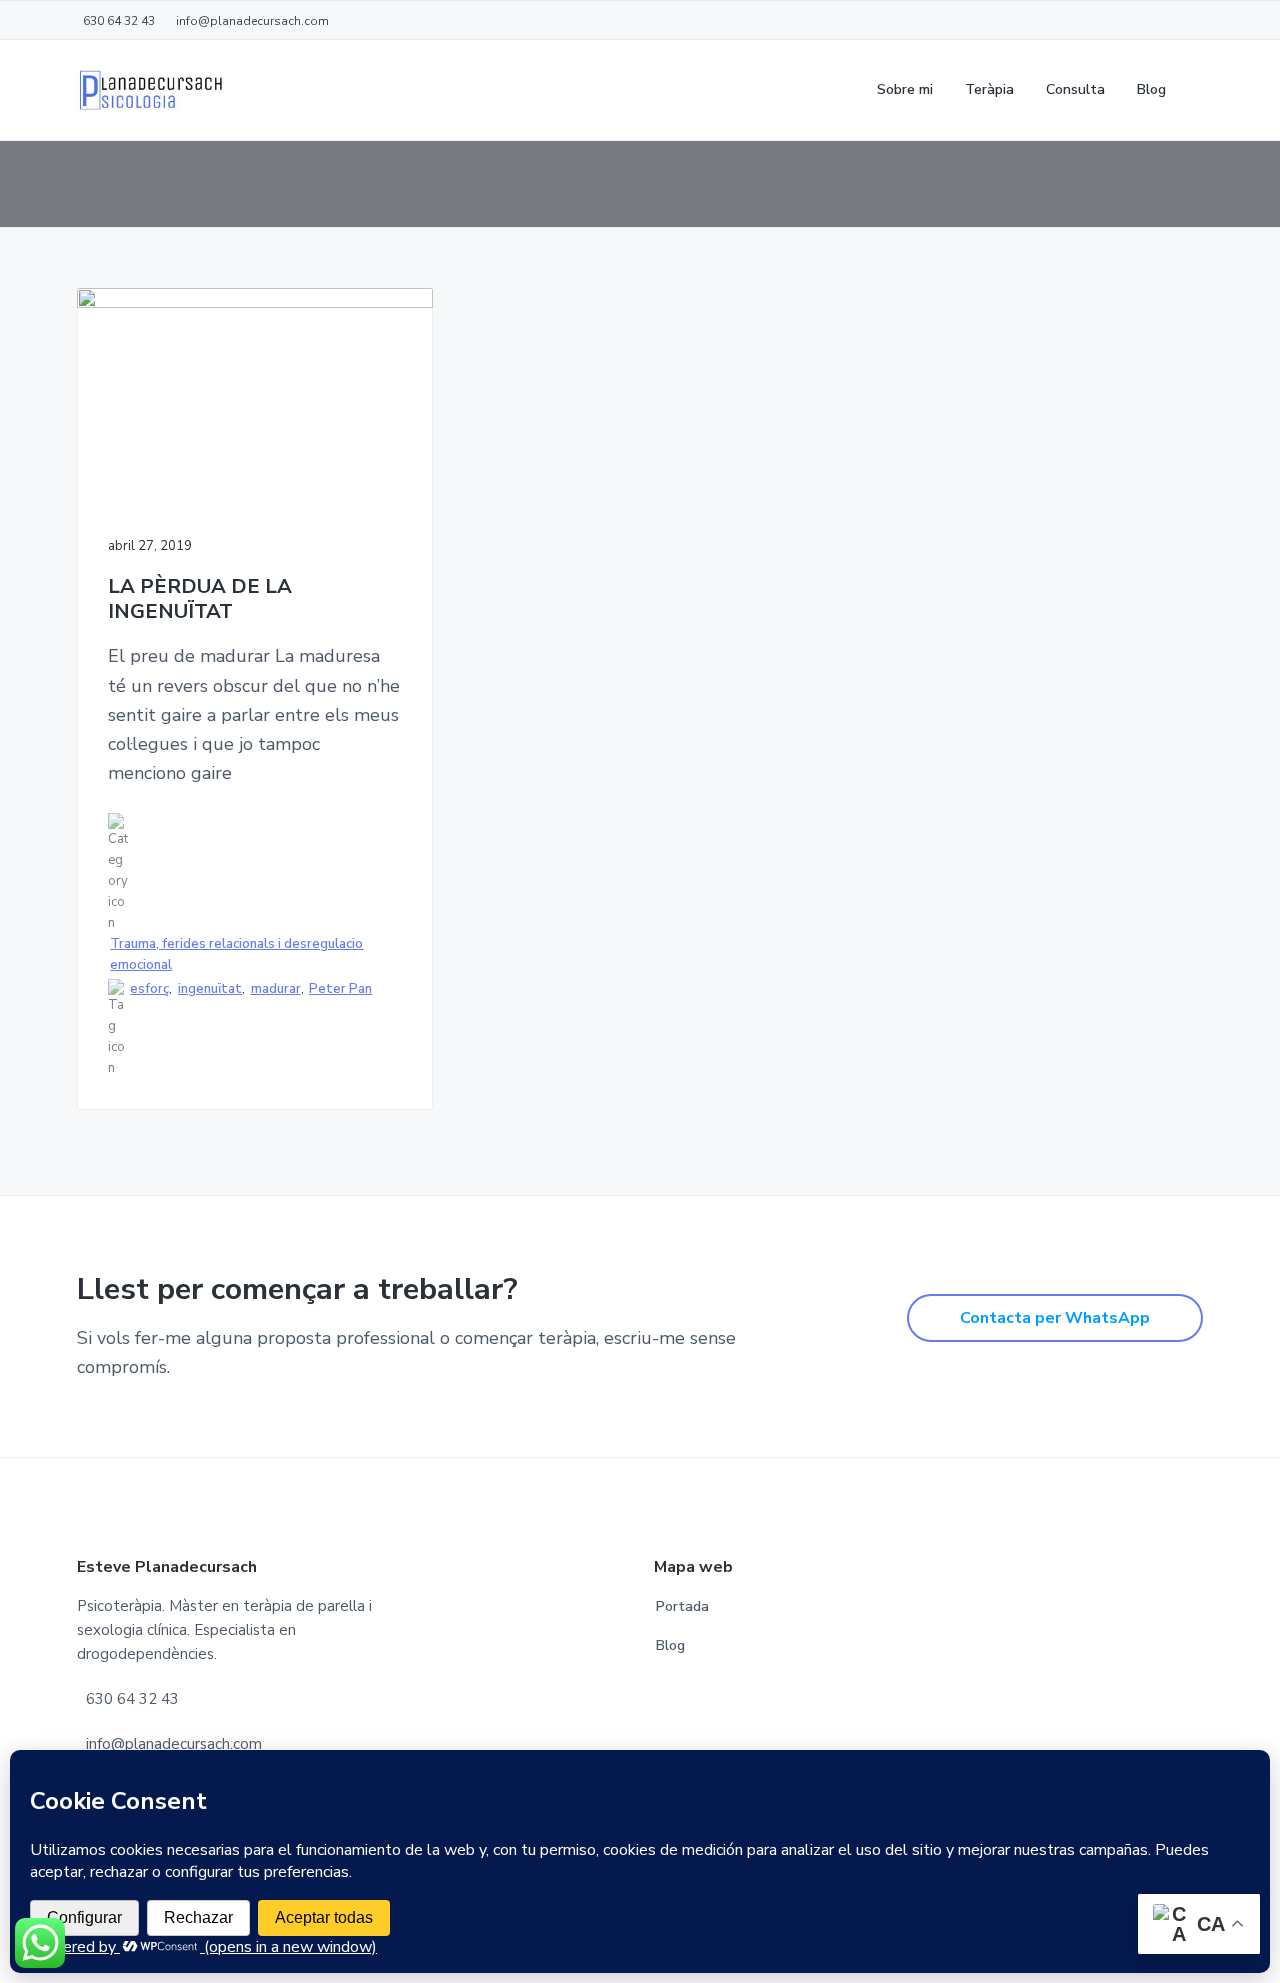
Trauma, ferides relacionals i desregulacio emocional (236, 954)
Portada (682, 1606)
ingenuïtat (210, 989)
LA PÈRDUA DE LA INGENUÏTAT (200, 599)
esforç (149, 989)
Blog (670, 1645)
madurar (276, 989)
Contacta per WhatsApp (1055, 1318)
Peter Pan (340, 989)
